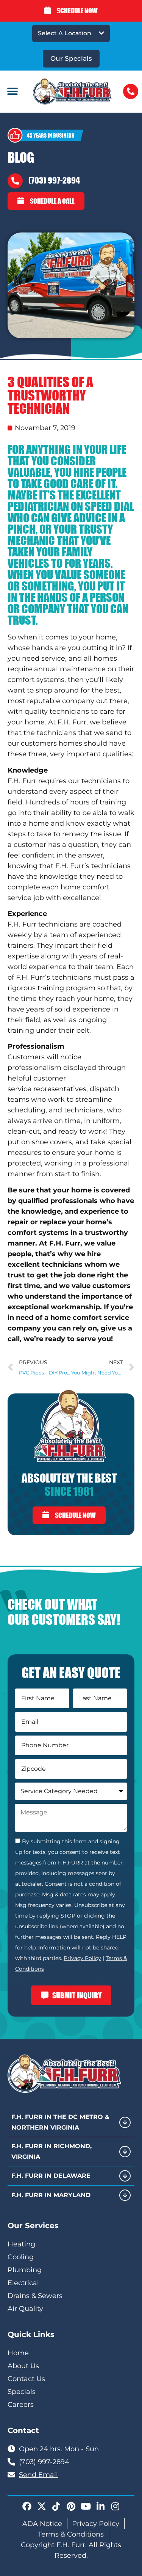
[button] (12, 92)
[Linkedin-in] (101, 2506)
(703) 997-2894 (54, 180)
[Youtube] (86, 2506)
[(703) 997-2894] (15, 181)
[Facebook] (27, 2506)
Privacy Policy (82, 1958)
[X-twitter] (42, 2506)
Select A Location (65, 33)
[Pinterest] (71, 2506)
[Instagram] (115, 2506)
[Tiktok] (56, 2506)
